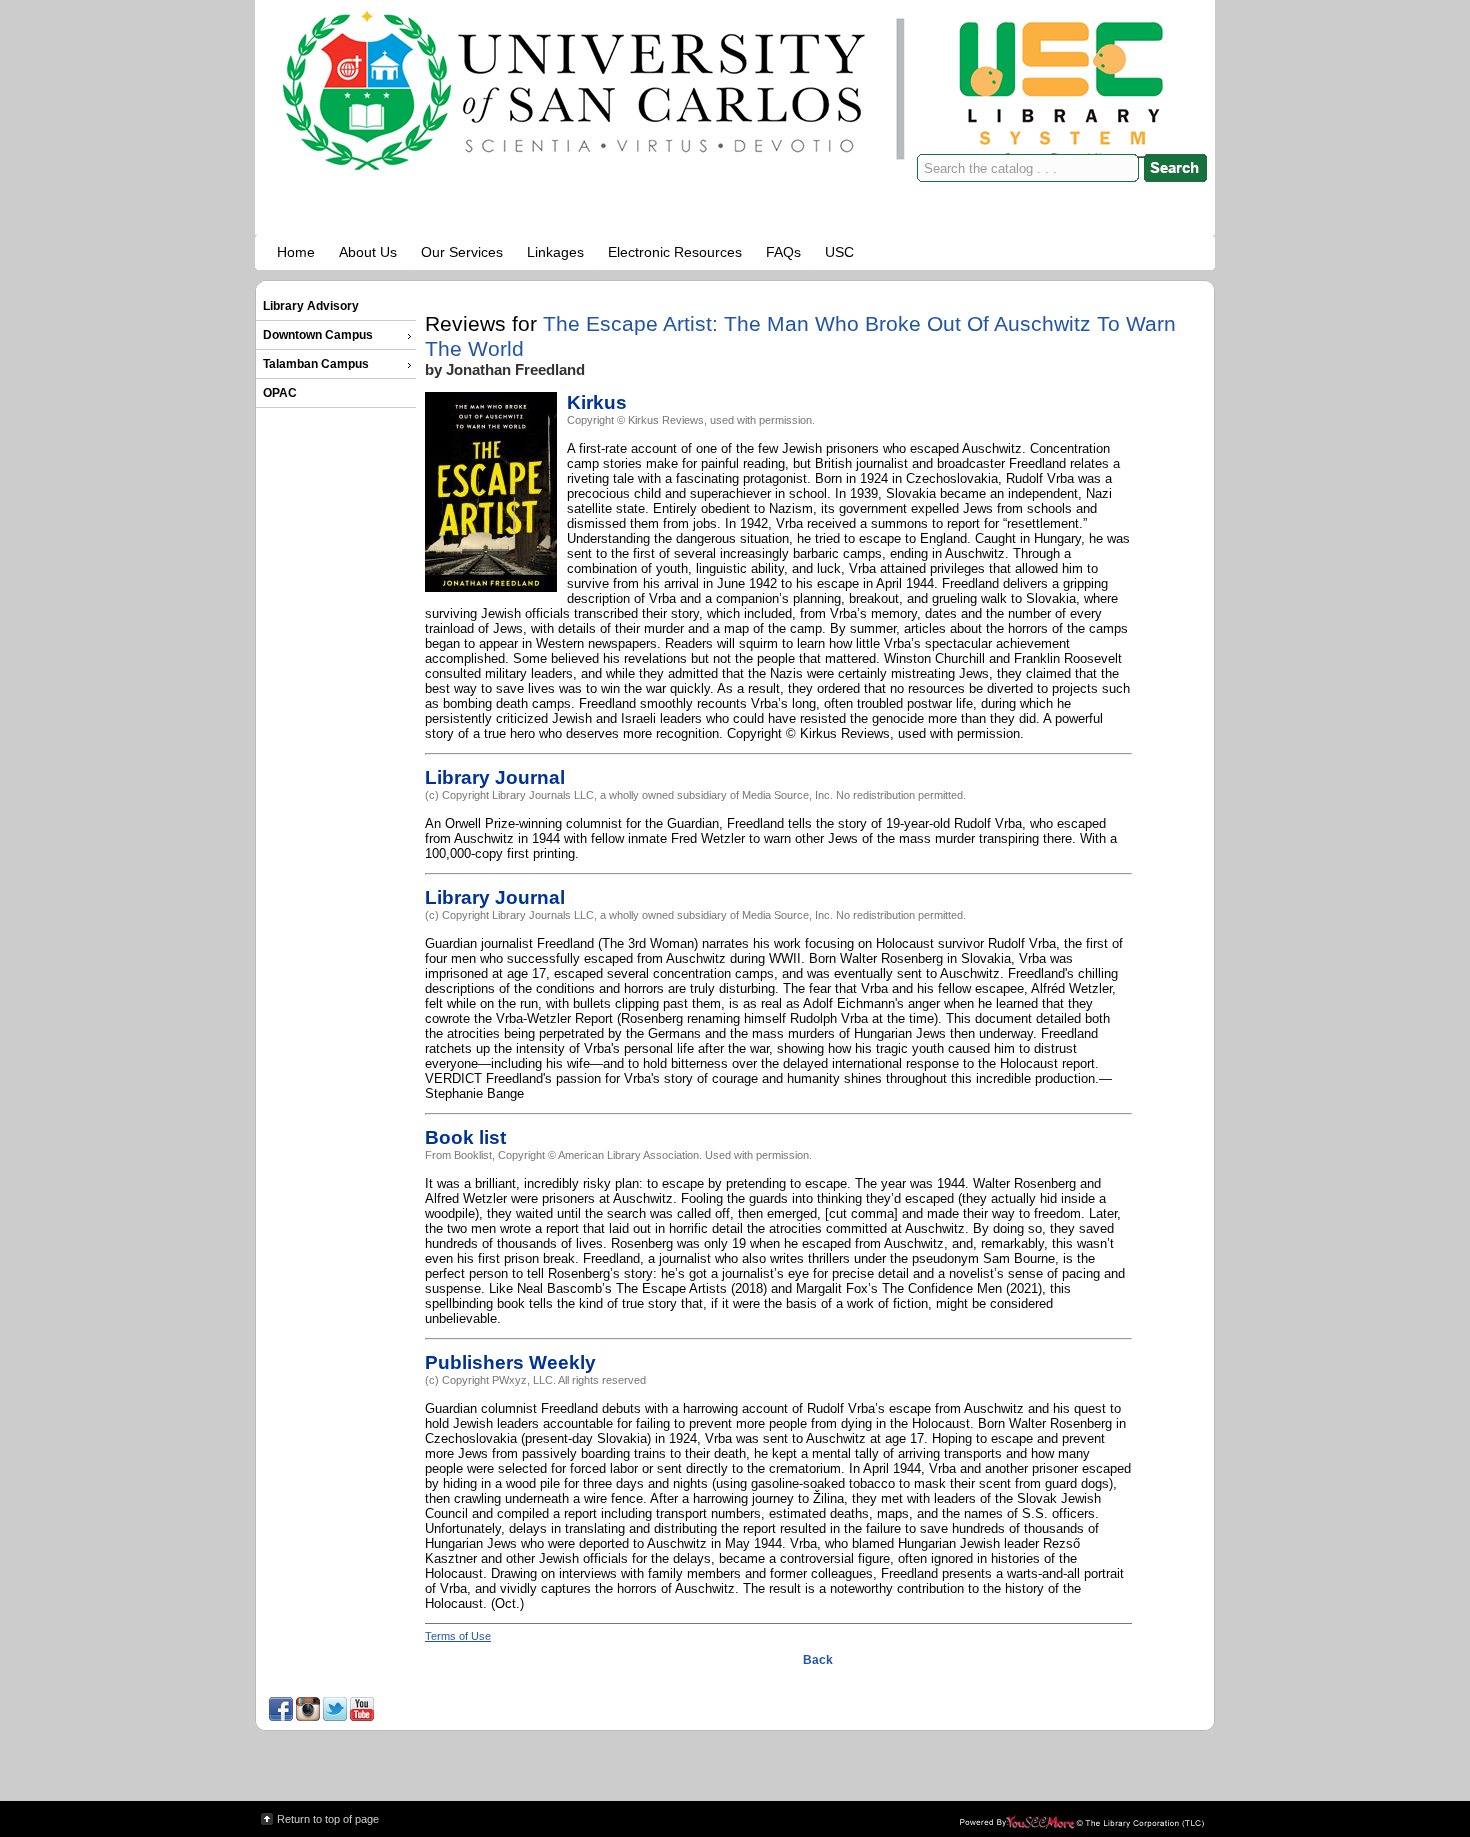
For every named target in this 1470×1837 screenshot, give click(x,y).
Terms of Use (458, 1636)
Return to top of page (328, 1819)
